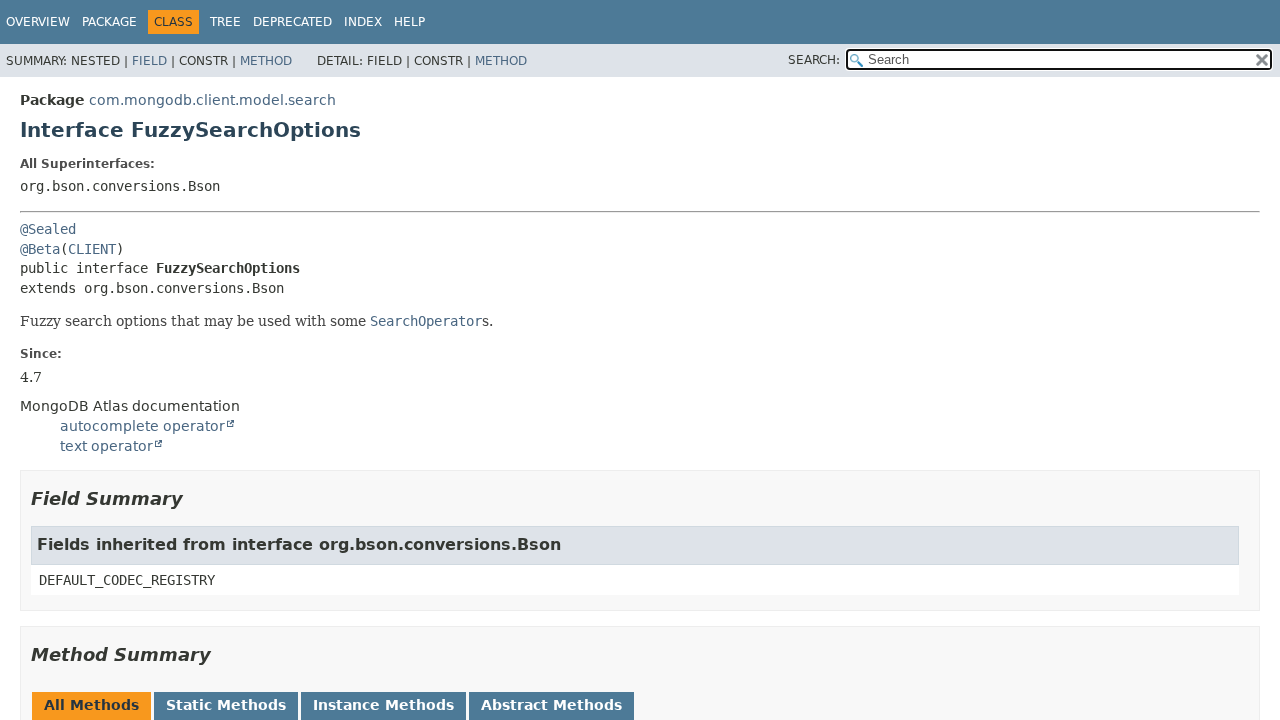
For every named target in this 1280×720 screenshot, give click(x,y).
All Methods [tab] (91, 705)
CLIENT (92, 249)
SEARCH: (814, 60)
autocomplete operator (142, 426)
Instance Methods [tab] (383, 705)
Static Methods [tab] (226, 705)
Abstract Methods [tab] (551, 705)
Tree (225, 22)
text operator (106, 446)
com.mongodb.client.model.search (212, 100)
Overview (38, 22)
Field (149, 61)
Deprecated (292, 22)
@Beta (40, 249)
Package (109, 22)
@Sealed (48, 229)
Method (266, 61)
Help (409, 22)
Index (363, 22)
